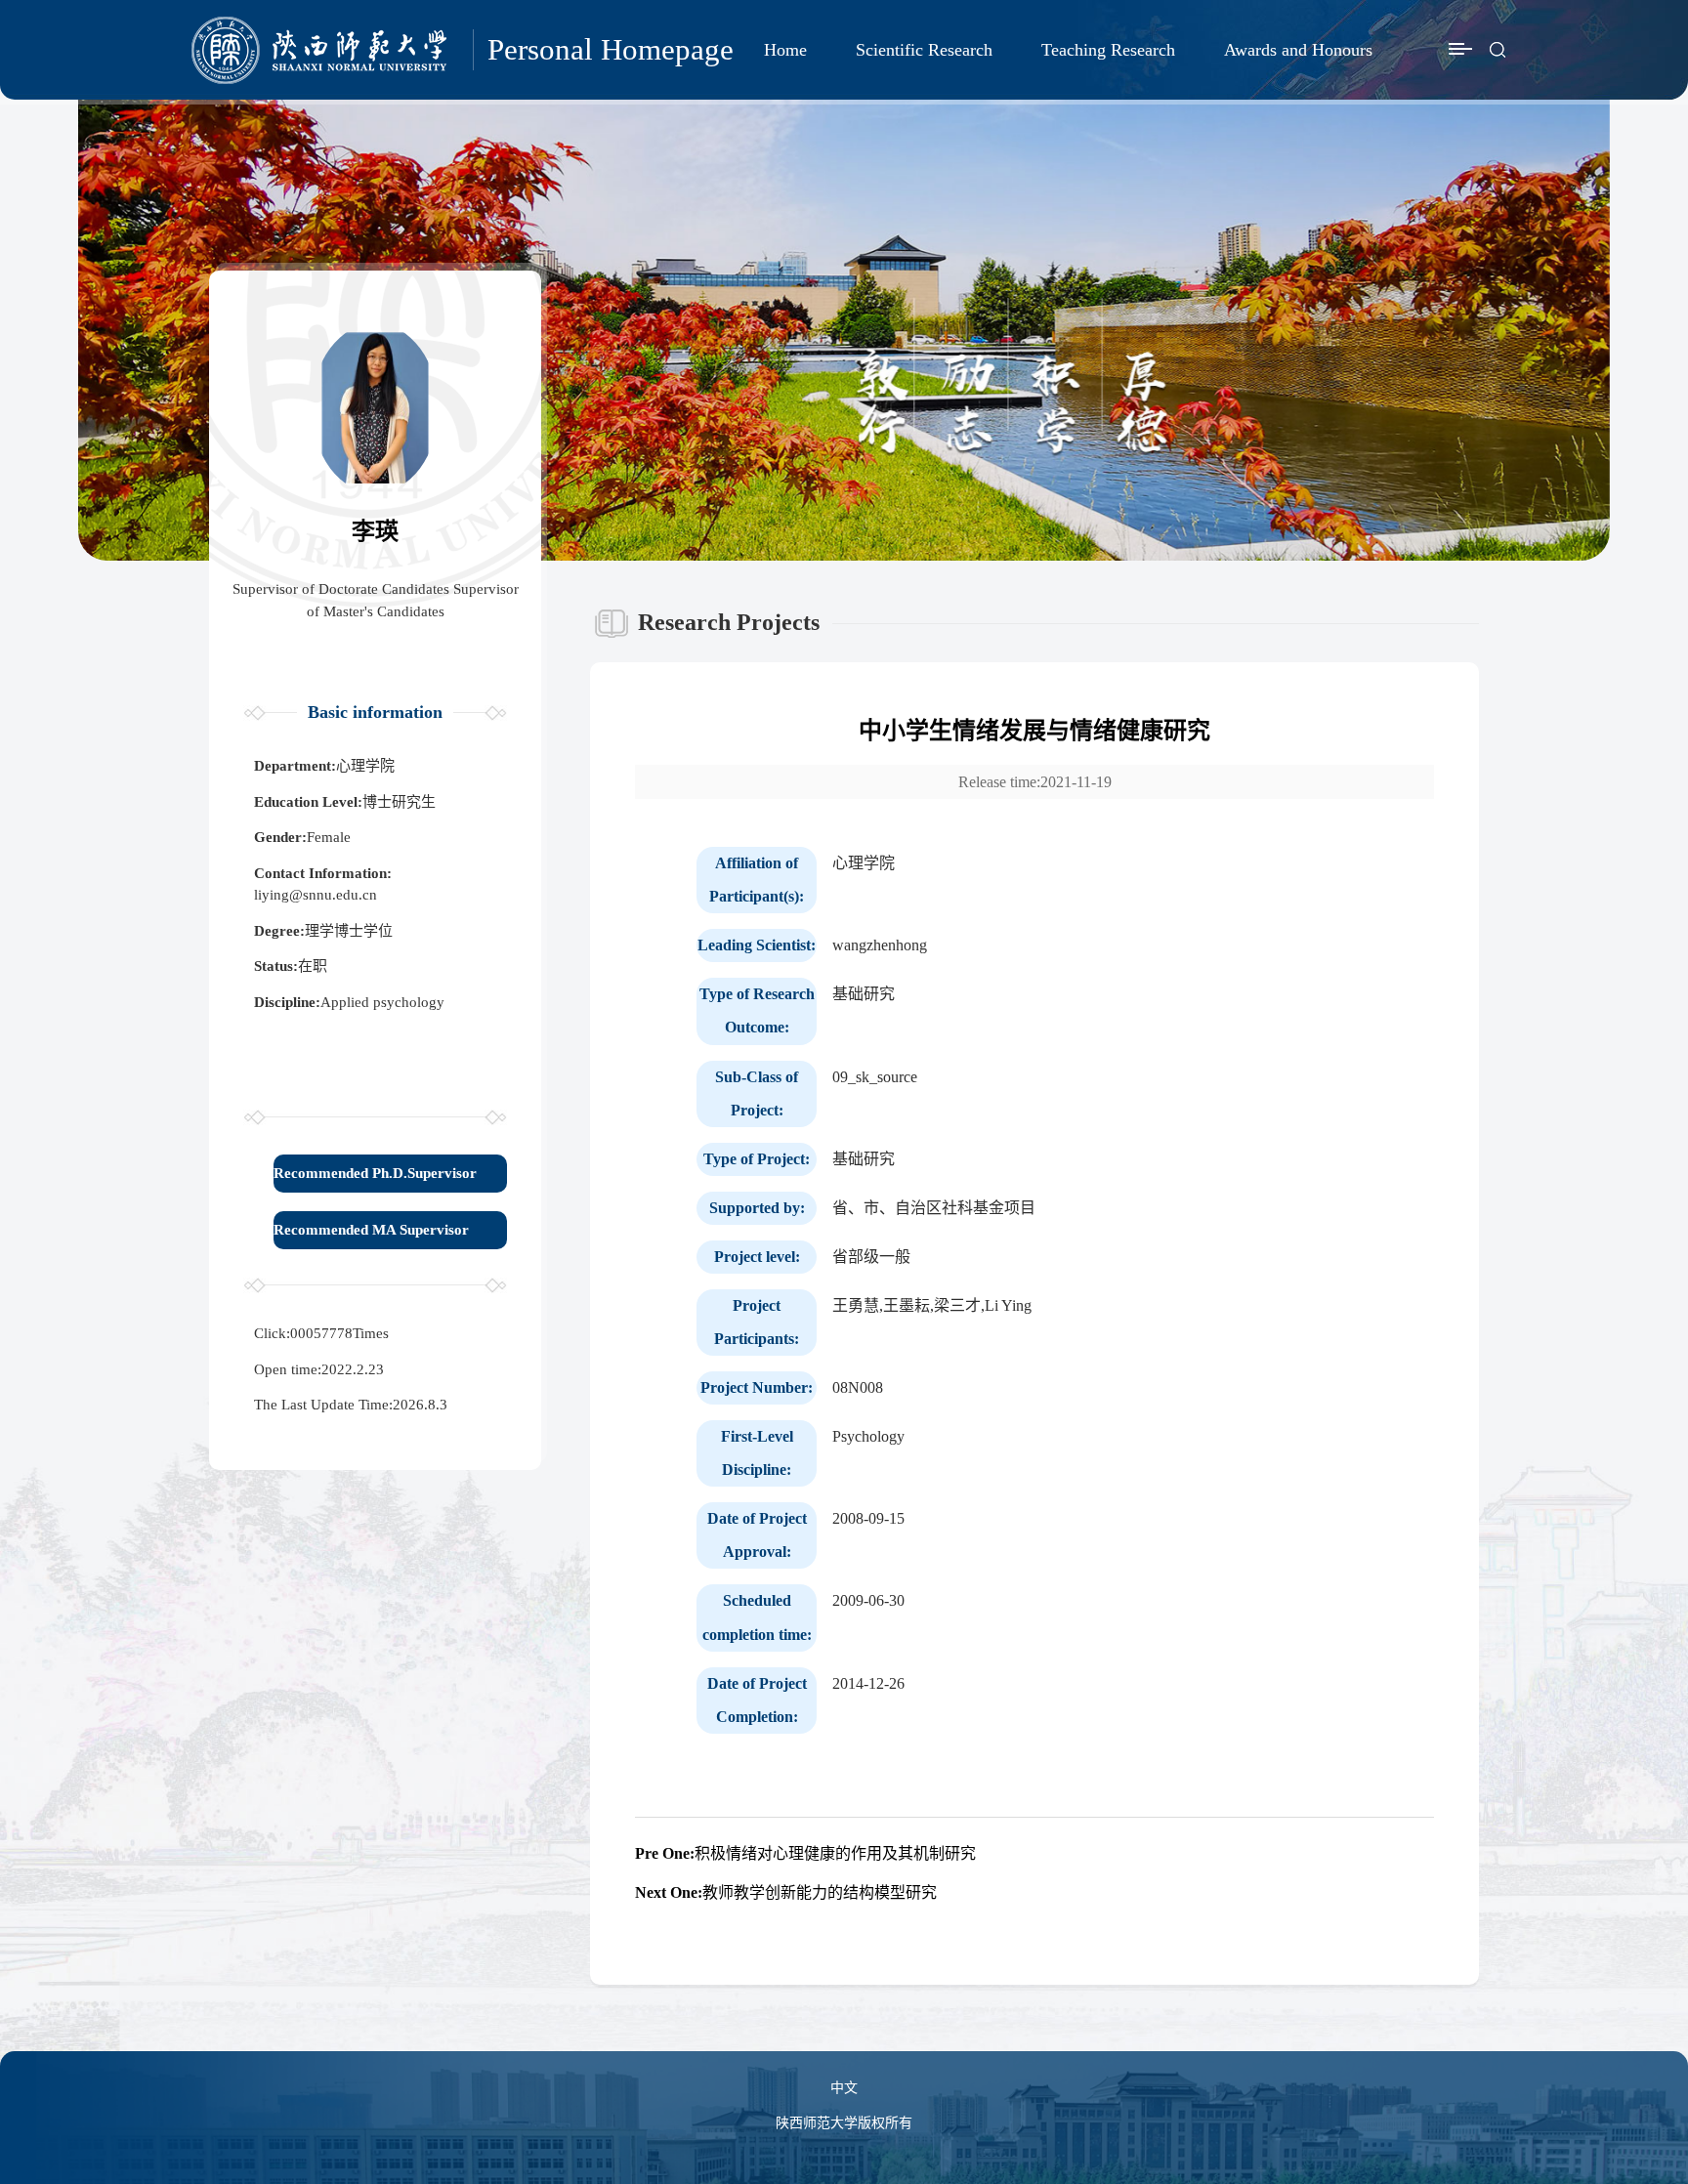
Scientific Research (924, 50)
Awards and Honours (1298, 50)
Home (785, 50)
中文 (844, 2088)
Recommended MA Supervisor (371, 1230)
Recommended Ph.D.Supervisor (375, 1173)
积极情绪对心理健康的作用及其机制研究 (805, 1853)
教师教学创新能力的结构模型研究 (786, 1892)
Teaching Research (1108, 50)
